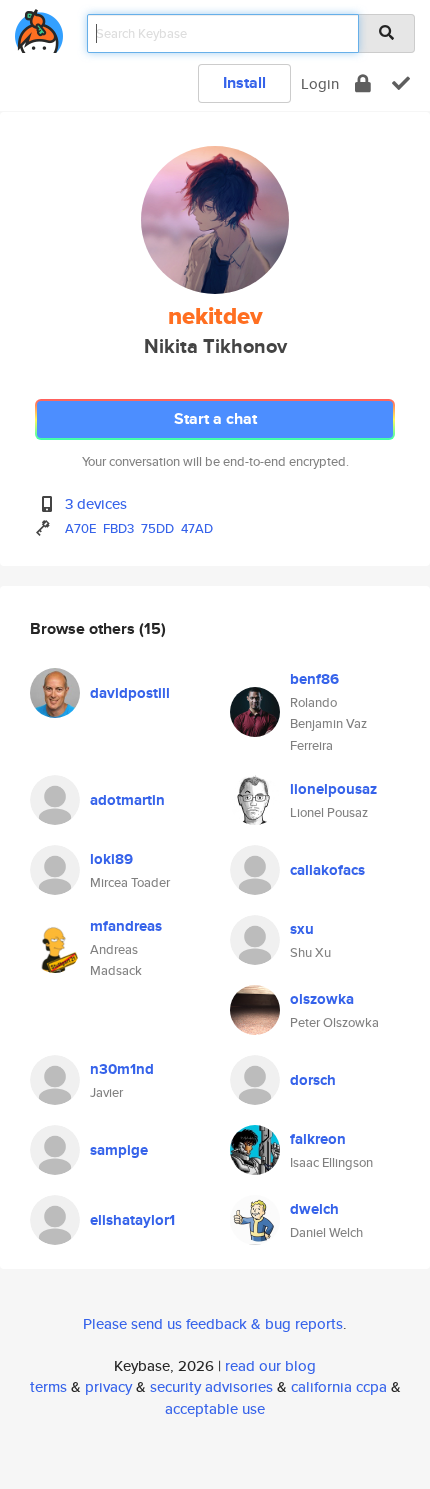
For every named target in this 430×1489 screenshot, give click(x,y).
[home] (39, 27)
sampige (119, 1150)
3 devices (96, 503)
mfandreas (126, 926)
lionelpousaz (333, 789)
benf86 (314, 679)
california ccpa (339, 1386)
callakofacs (327, 870)
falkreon (318, 1139)
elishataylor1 (132, 1220)
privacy (108, 1386)
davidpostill (130, 693)
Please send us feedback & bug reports (213, 1323)
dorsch (313, 1080)
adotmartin (127, 800)
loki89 (111, 859)
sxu (302, 929)
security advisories (211, 1386)
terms (48, 1386)
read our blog (270, 1365)
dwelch (314, 1209)
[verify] (401, 83)
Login (320, 83)
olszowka (322, 999)
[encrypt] (363, 83)
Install (244, 82)
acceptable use (215, 1408)
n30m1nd (122, 1069)
